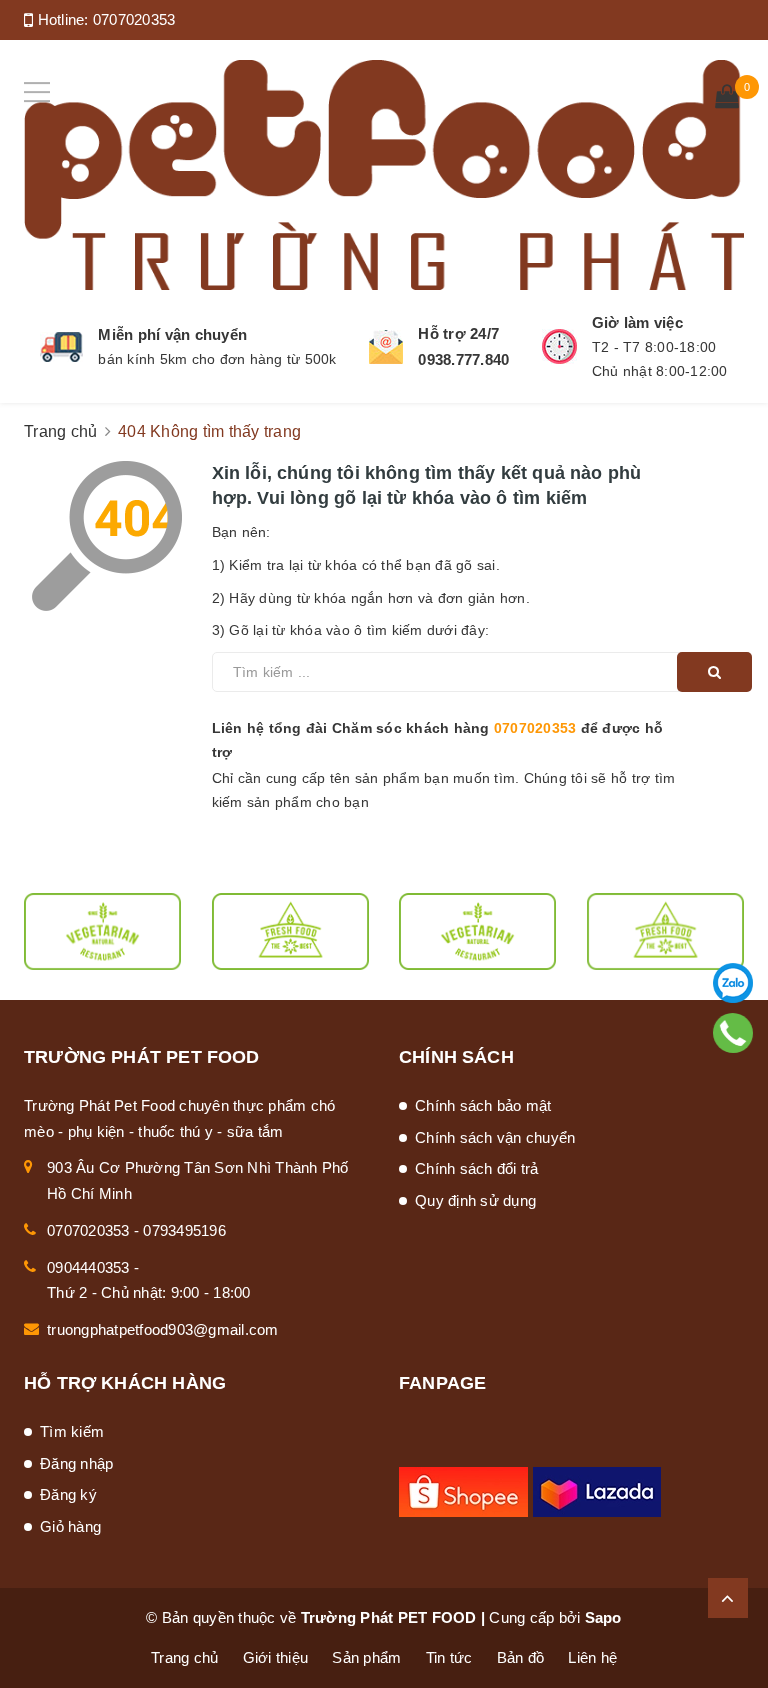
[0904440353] (733, 1033)
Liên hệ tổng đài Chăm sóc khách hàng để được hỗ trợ (438, 740)
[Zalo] (733, 983)
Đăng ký (68, 1494)
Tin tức (449, 1657)
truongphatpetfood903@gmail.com (163, 1329)
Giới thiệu (276, 1657)
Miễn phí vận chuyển (172, 334)
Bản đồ (521, 1657)
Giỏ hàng (70, 1526)
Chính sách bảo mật (483, 1105)
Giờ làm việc (637, 322)
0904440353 (88, 1267)
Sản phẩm (366, 1657)
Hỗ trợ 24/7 (458, 333)
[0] (727, 99)
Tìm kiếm (72, 1431)
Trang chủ (184, 1657)
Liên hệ (592, 1657)
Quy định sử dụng (475, 1200)
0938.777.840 (463, 359)
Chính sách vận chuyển (495, 1137)
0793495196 (184, 1230)
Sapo (603, 1617)
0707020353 (134, 19)
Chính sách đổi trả (477, 1168)
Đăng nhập (76, 1463)
